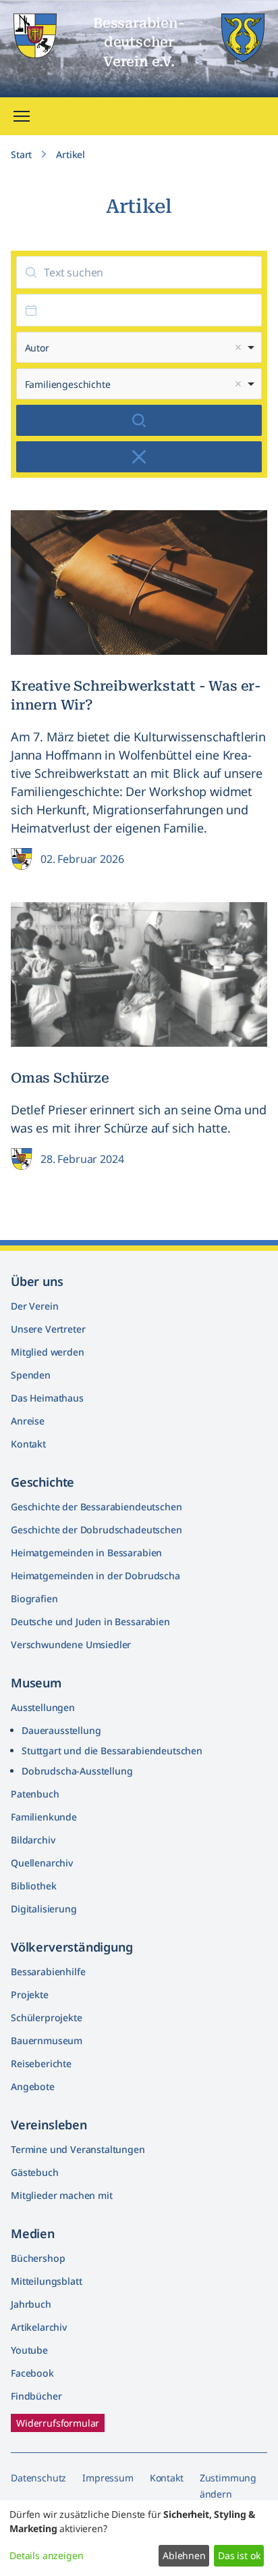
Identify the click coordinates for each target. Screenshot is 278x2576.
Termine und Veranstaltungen (78, 2149)
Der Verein (34, 1306)
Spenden (31, 1375)
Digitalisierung (44, 1909)
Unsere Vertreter (48, 1329)
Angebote (33, 2086)
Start (21, 154)
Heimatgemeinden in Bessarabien (86, 1553)
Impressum (108, 2478)
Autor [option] (37, 348)
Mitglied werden (48, 1352)
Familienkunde (44, 1817)
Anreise (28, 1421)
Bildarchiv (33, 1840)
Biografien (34, 1599)
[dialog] (139, 2538)
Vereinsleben (49, 2125)
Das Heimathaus (47, 1398)
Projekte (30, 1995)
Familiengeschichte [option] (68, 385)
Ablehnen (184, 2555)
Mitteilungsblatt (46, 2281)
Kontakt (28, 1444)
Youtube (29, 2350)
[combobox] (139, 347)
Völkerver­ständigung (72, 1947)
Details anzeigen (46, 2555)
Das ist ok (239, 2555)
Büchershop (38, 2258)
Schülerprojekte (47, 2017)
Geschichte (43, 1482)
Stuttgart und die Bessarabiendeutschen (112, 1751)
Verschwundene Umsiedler (71, 1644)
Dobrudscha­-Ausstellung (77, 1771)
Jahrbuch (31, 2304)
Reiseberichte (41, 2063)
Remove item (238, 347)
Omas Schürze (60, 1078)
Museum (36, 1683)
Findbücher (36, 2396)
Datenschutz (38, 2478)
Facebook (32, 2373)
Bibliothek (33, 1886)
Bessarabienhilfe (48, 1972)
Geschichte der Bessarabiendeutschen (96, 1507)
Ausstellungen (43, 1707)
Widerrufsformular (58, 2423)
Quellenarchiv (42, 1863)
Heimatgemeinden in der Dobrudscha (95, 1576)
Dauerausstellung (61, 1730)
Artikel (71, 154)
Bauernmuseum (47, 2040)
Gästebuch (35, 2172)
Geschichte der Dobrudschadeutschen (96, 1530)
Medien (33, 2233)
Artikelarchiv (39, 2327)
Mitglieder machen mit (62, 2195)
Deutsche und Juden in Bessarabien (90, 1621)
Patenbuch (35, 1794)
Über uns (37, 1281)
